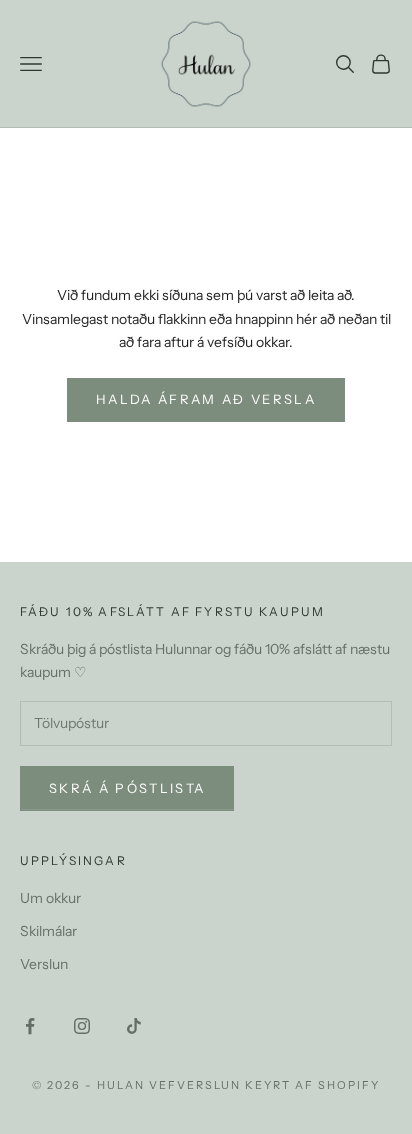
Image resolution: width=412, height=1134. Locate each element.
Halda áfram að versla (206, 399)
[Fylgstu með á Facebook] (30, 1026)
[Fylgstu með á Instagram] (82, 1026)
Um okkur (50, 898)
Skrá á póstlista (127, 788)
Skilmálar (48, 931)
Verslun (44, 964)
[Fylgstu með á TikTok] (134, 1026)
